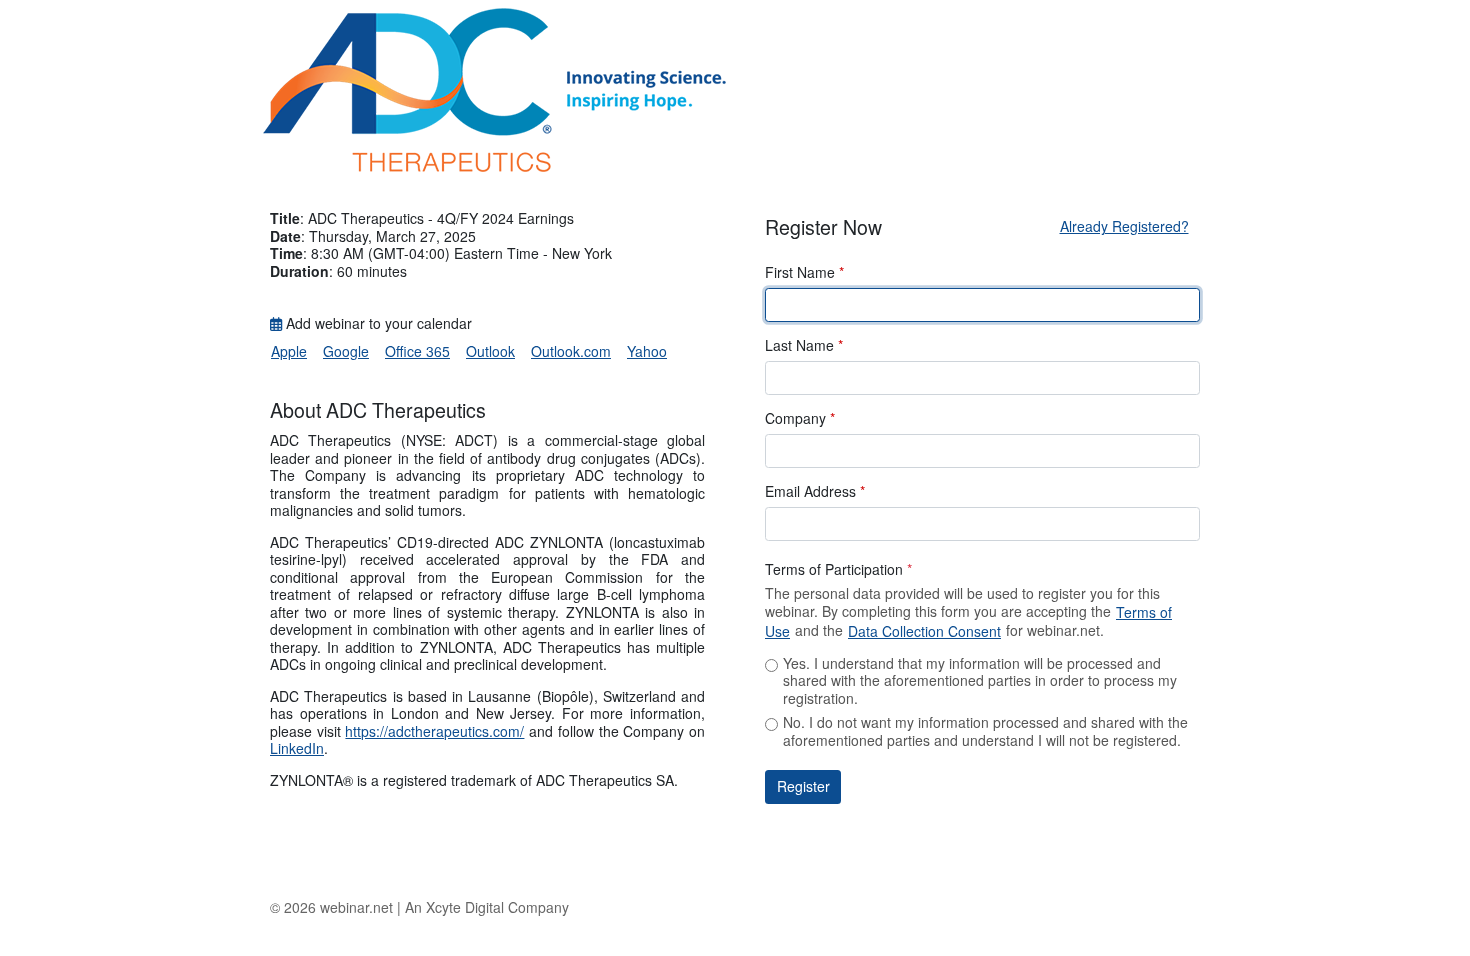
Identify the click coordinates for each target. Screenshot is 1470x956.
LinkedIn (297, 748)
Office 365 (417, 351)
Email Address (815, 492)
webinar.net (356, 907)
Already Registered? (1124, 226)
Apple (289, 351)
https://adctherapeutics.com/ (434, 731)
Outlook (490, 351)
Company (800, 419)
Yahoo (647, 351)
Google (346, 351)
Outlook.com (571, 351)
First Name (804, 273)
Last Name (804, 346)
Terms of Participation (838, 570)
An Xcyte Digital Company (487, 907)
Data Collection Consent (924, 631)
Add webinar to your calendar (377, 324)
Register (803, 786)
